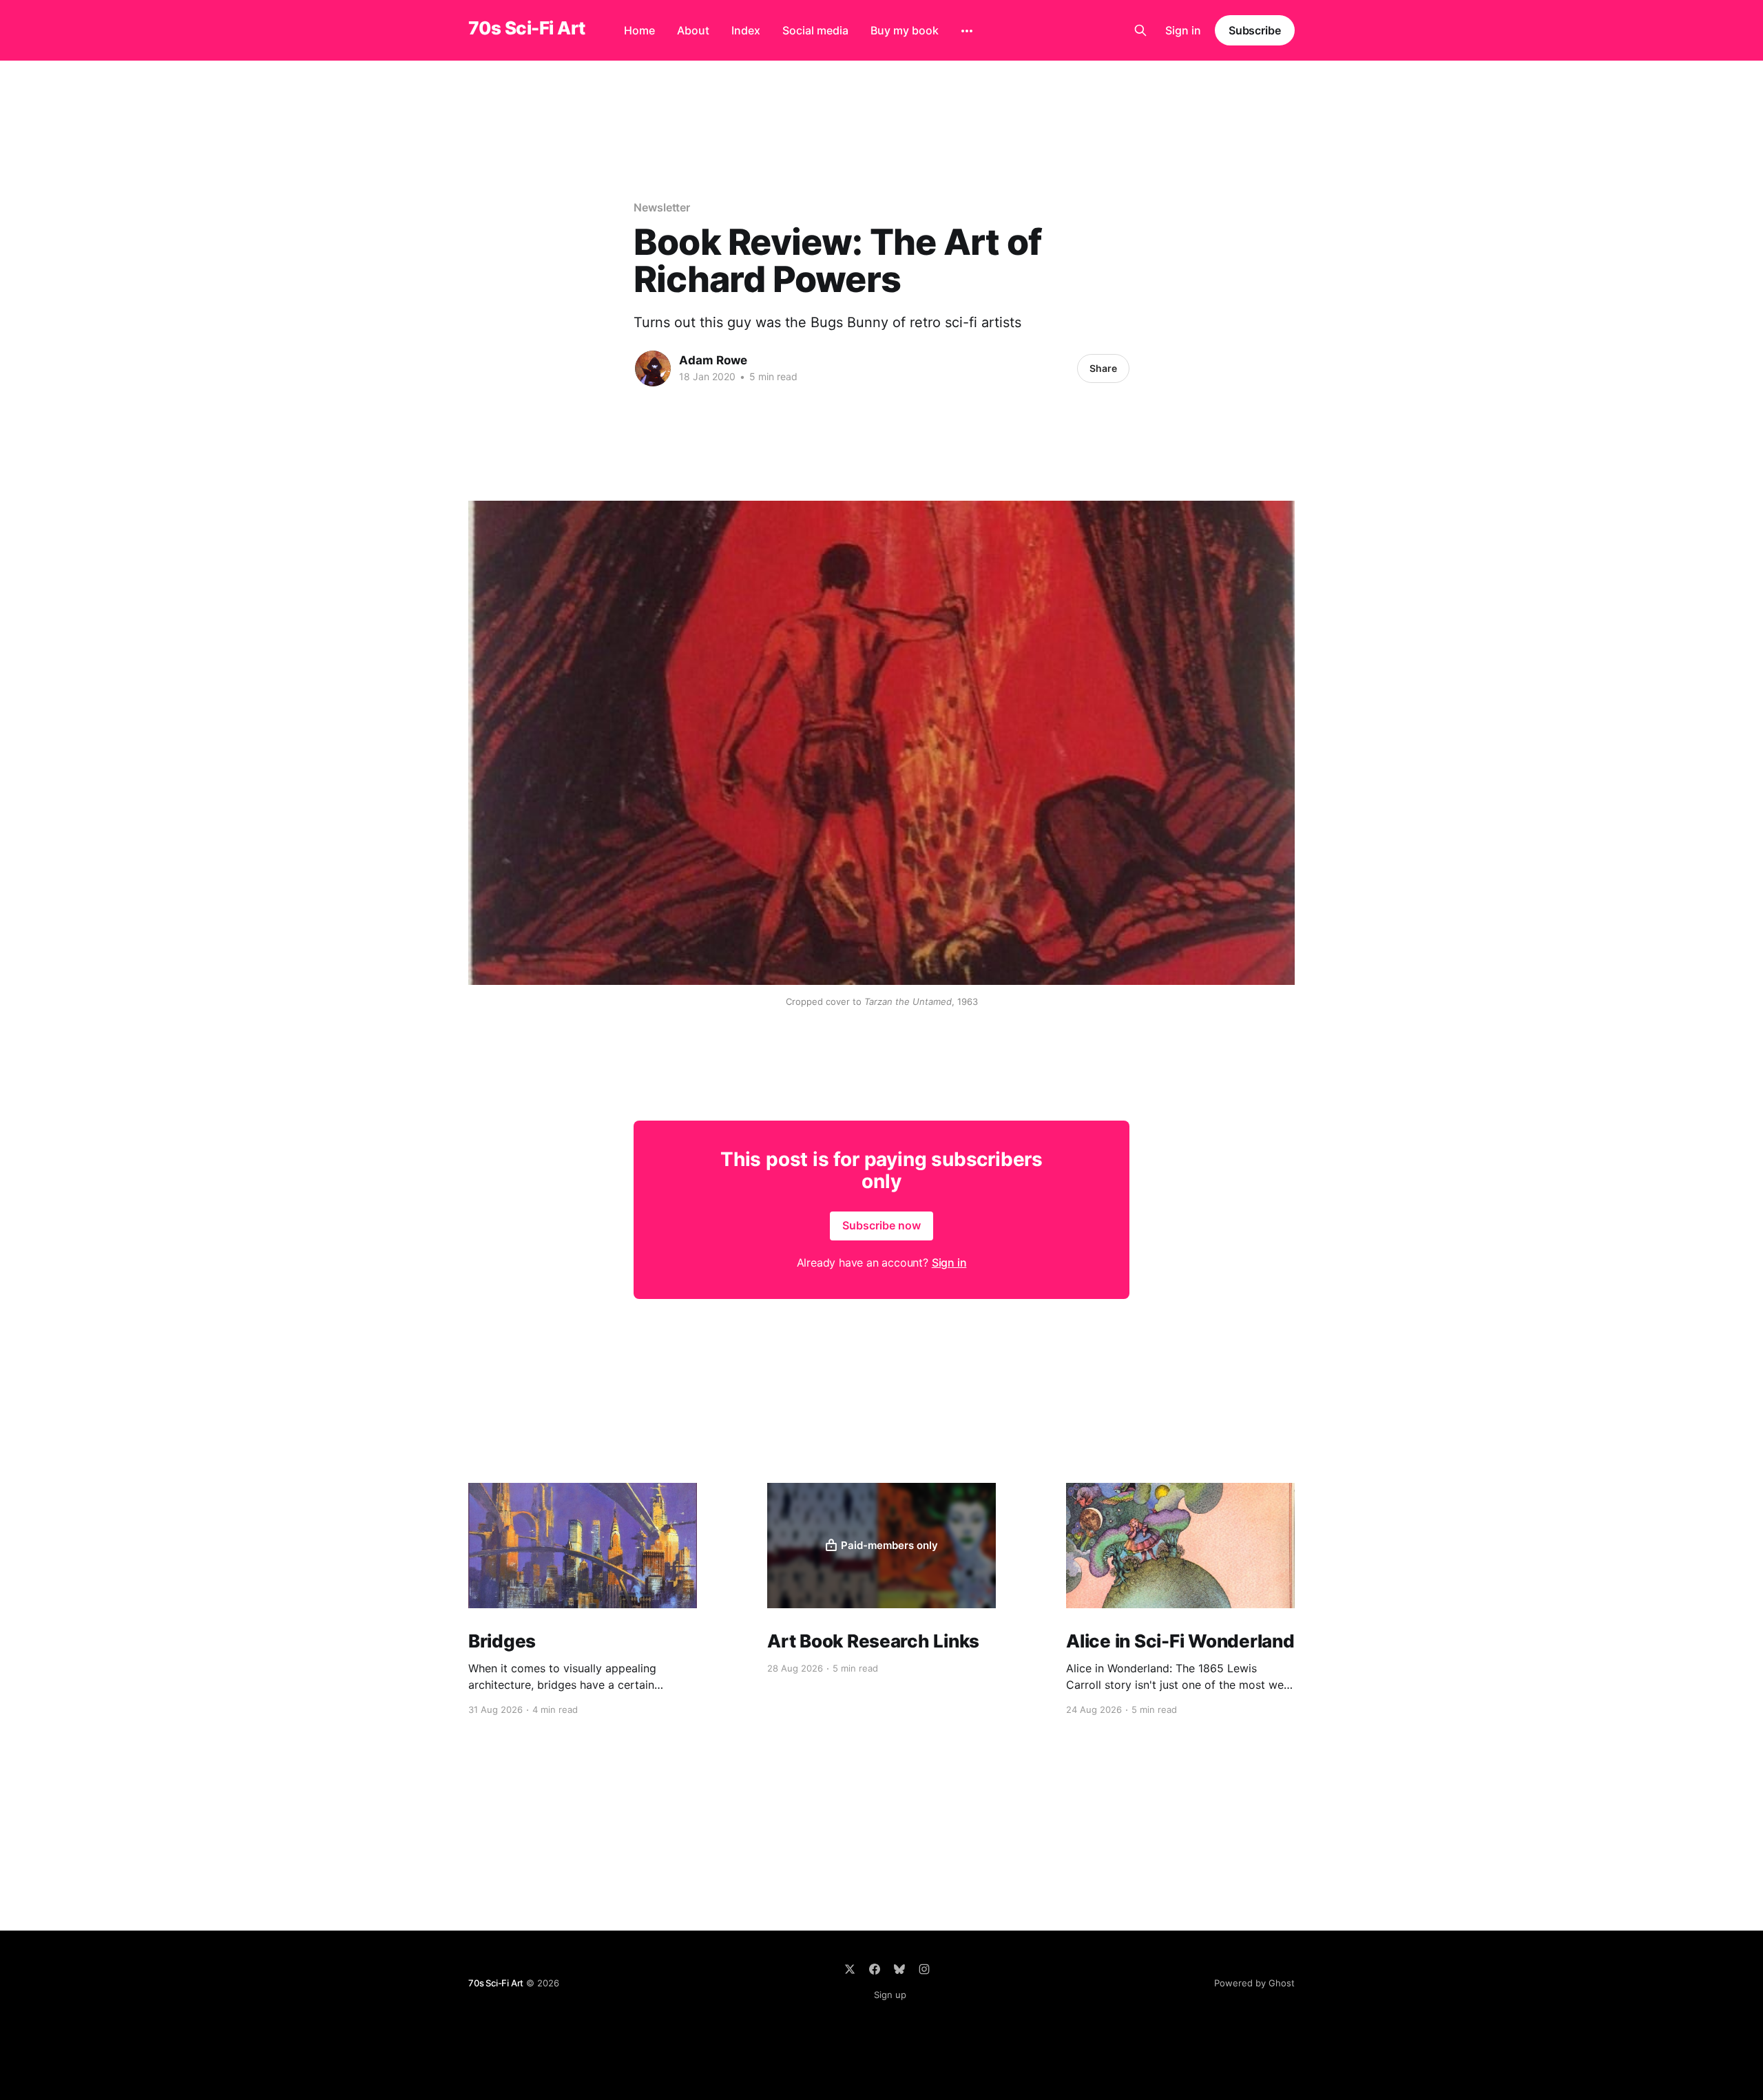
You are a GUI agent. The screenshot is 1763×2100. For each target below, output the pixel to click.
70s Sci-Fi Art (527, 29)
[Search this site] (1140, 30)
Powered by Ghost (1254, 1983)
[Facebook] (875, 1969)
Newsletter (662, 207)
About (693, 30)
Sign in (1183, 30)
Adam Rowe (713, 360)
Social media (815, 30)
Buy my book (905, 30)
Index (746, 30)
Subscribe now (881, 1225)
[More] (967, 31)
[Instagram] (924, 1969)
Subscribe (1255, 30)
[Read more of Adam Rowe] (653, 368)
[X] (850, 1969)
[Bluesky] (899, 1969)
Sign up (890, 1995)
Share (1103, 368)
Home (639, 30)
